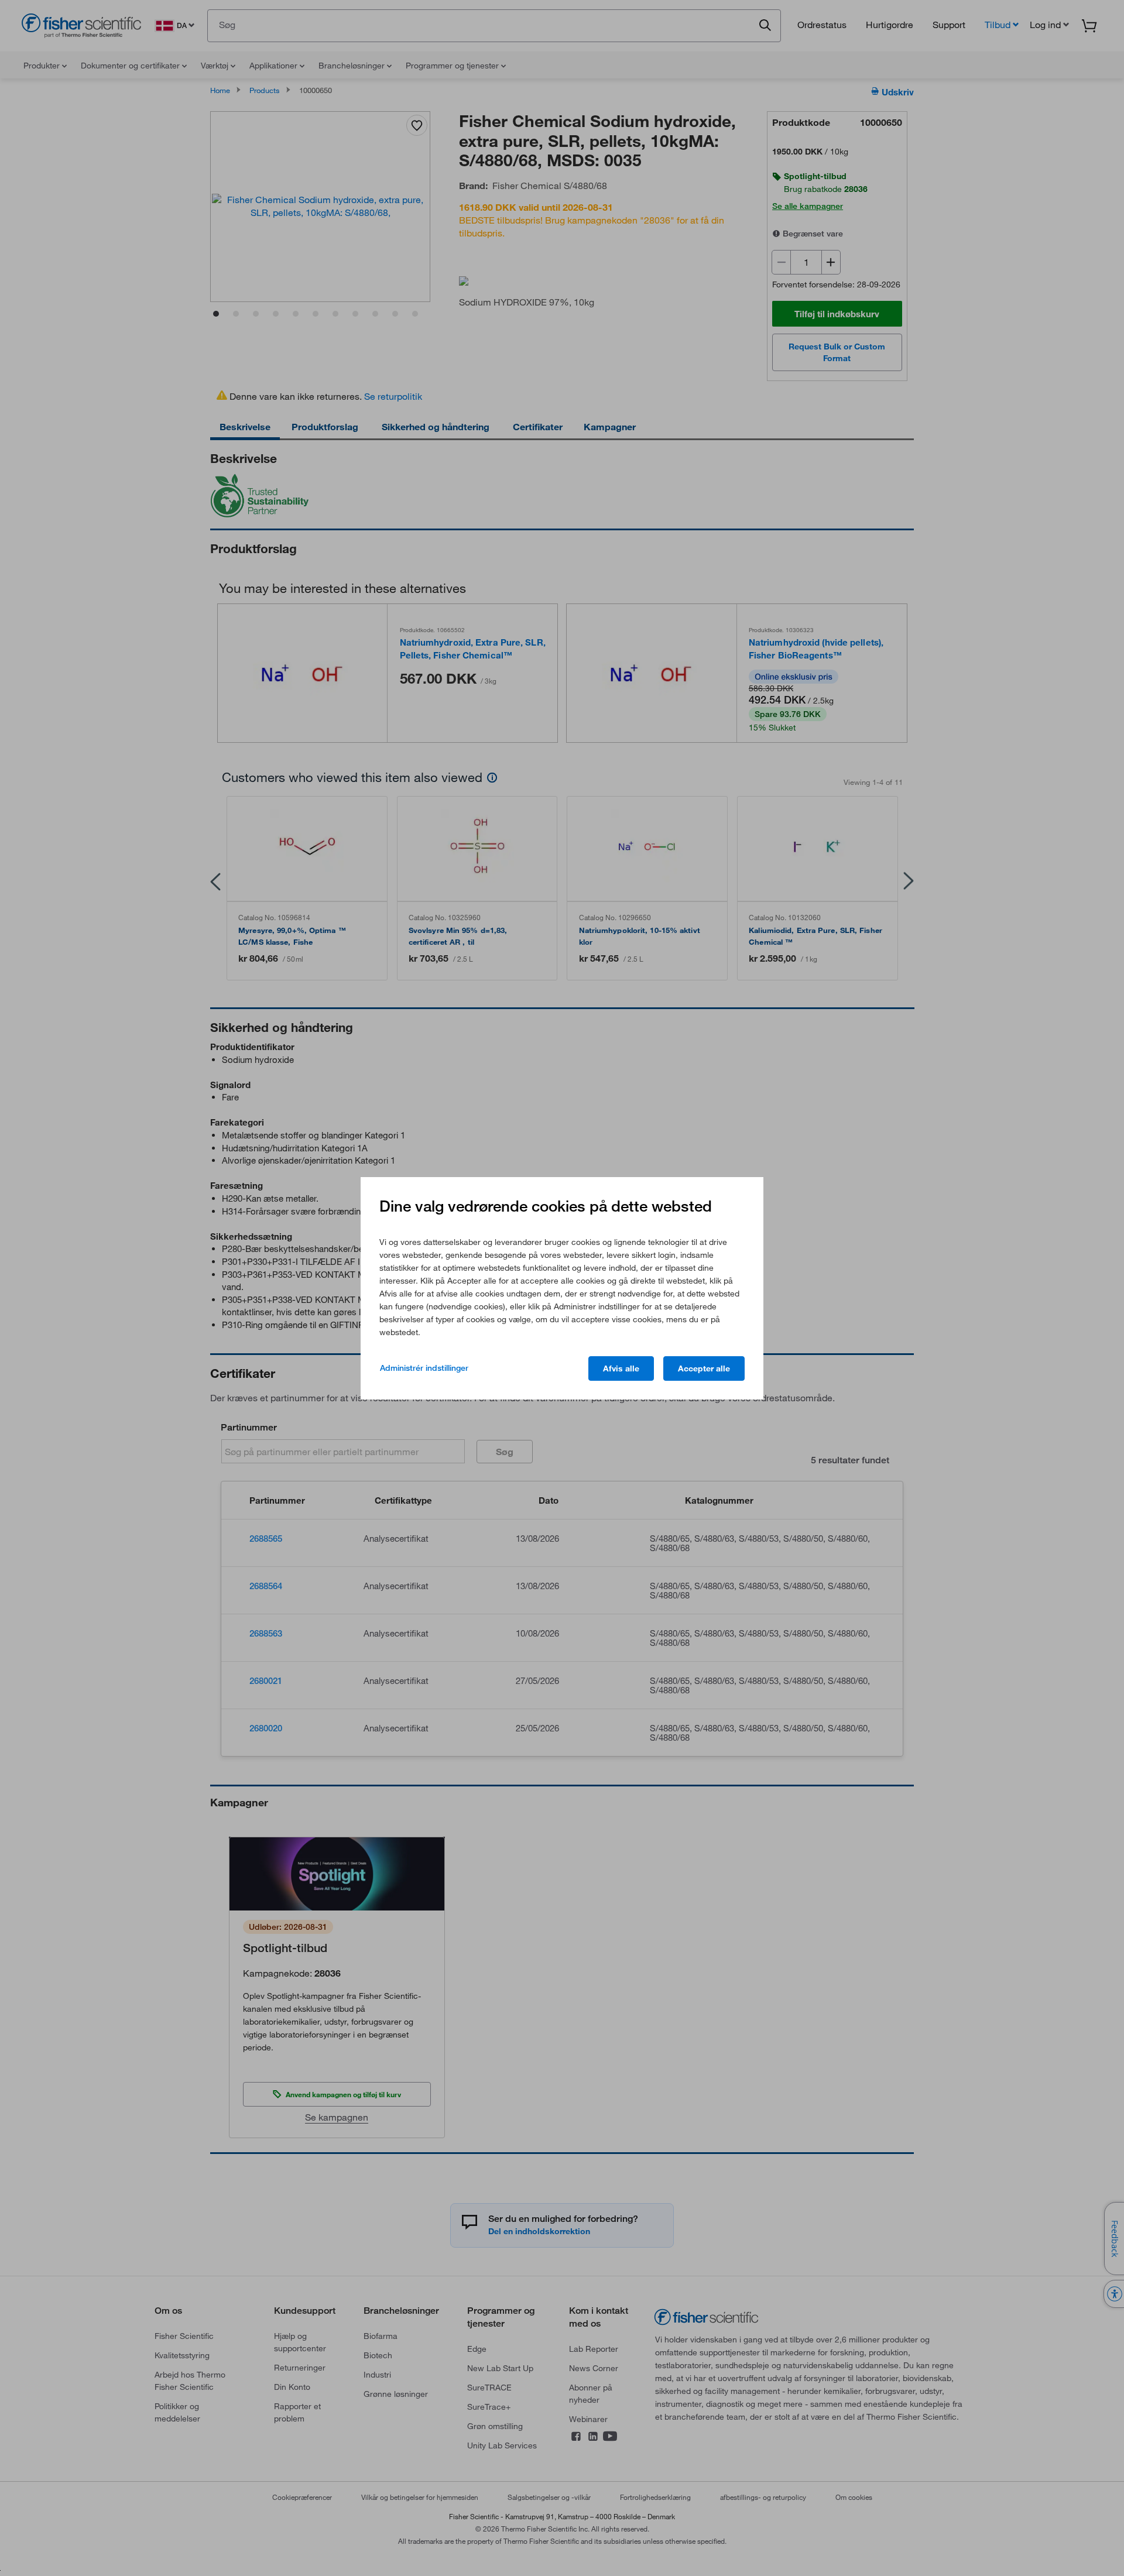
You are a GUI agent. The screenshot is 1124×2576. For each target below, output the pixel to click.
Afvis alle (621, 1368)
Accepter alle (704, 1368)
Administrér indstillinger (424, 1368)
